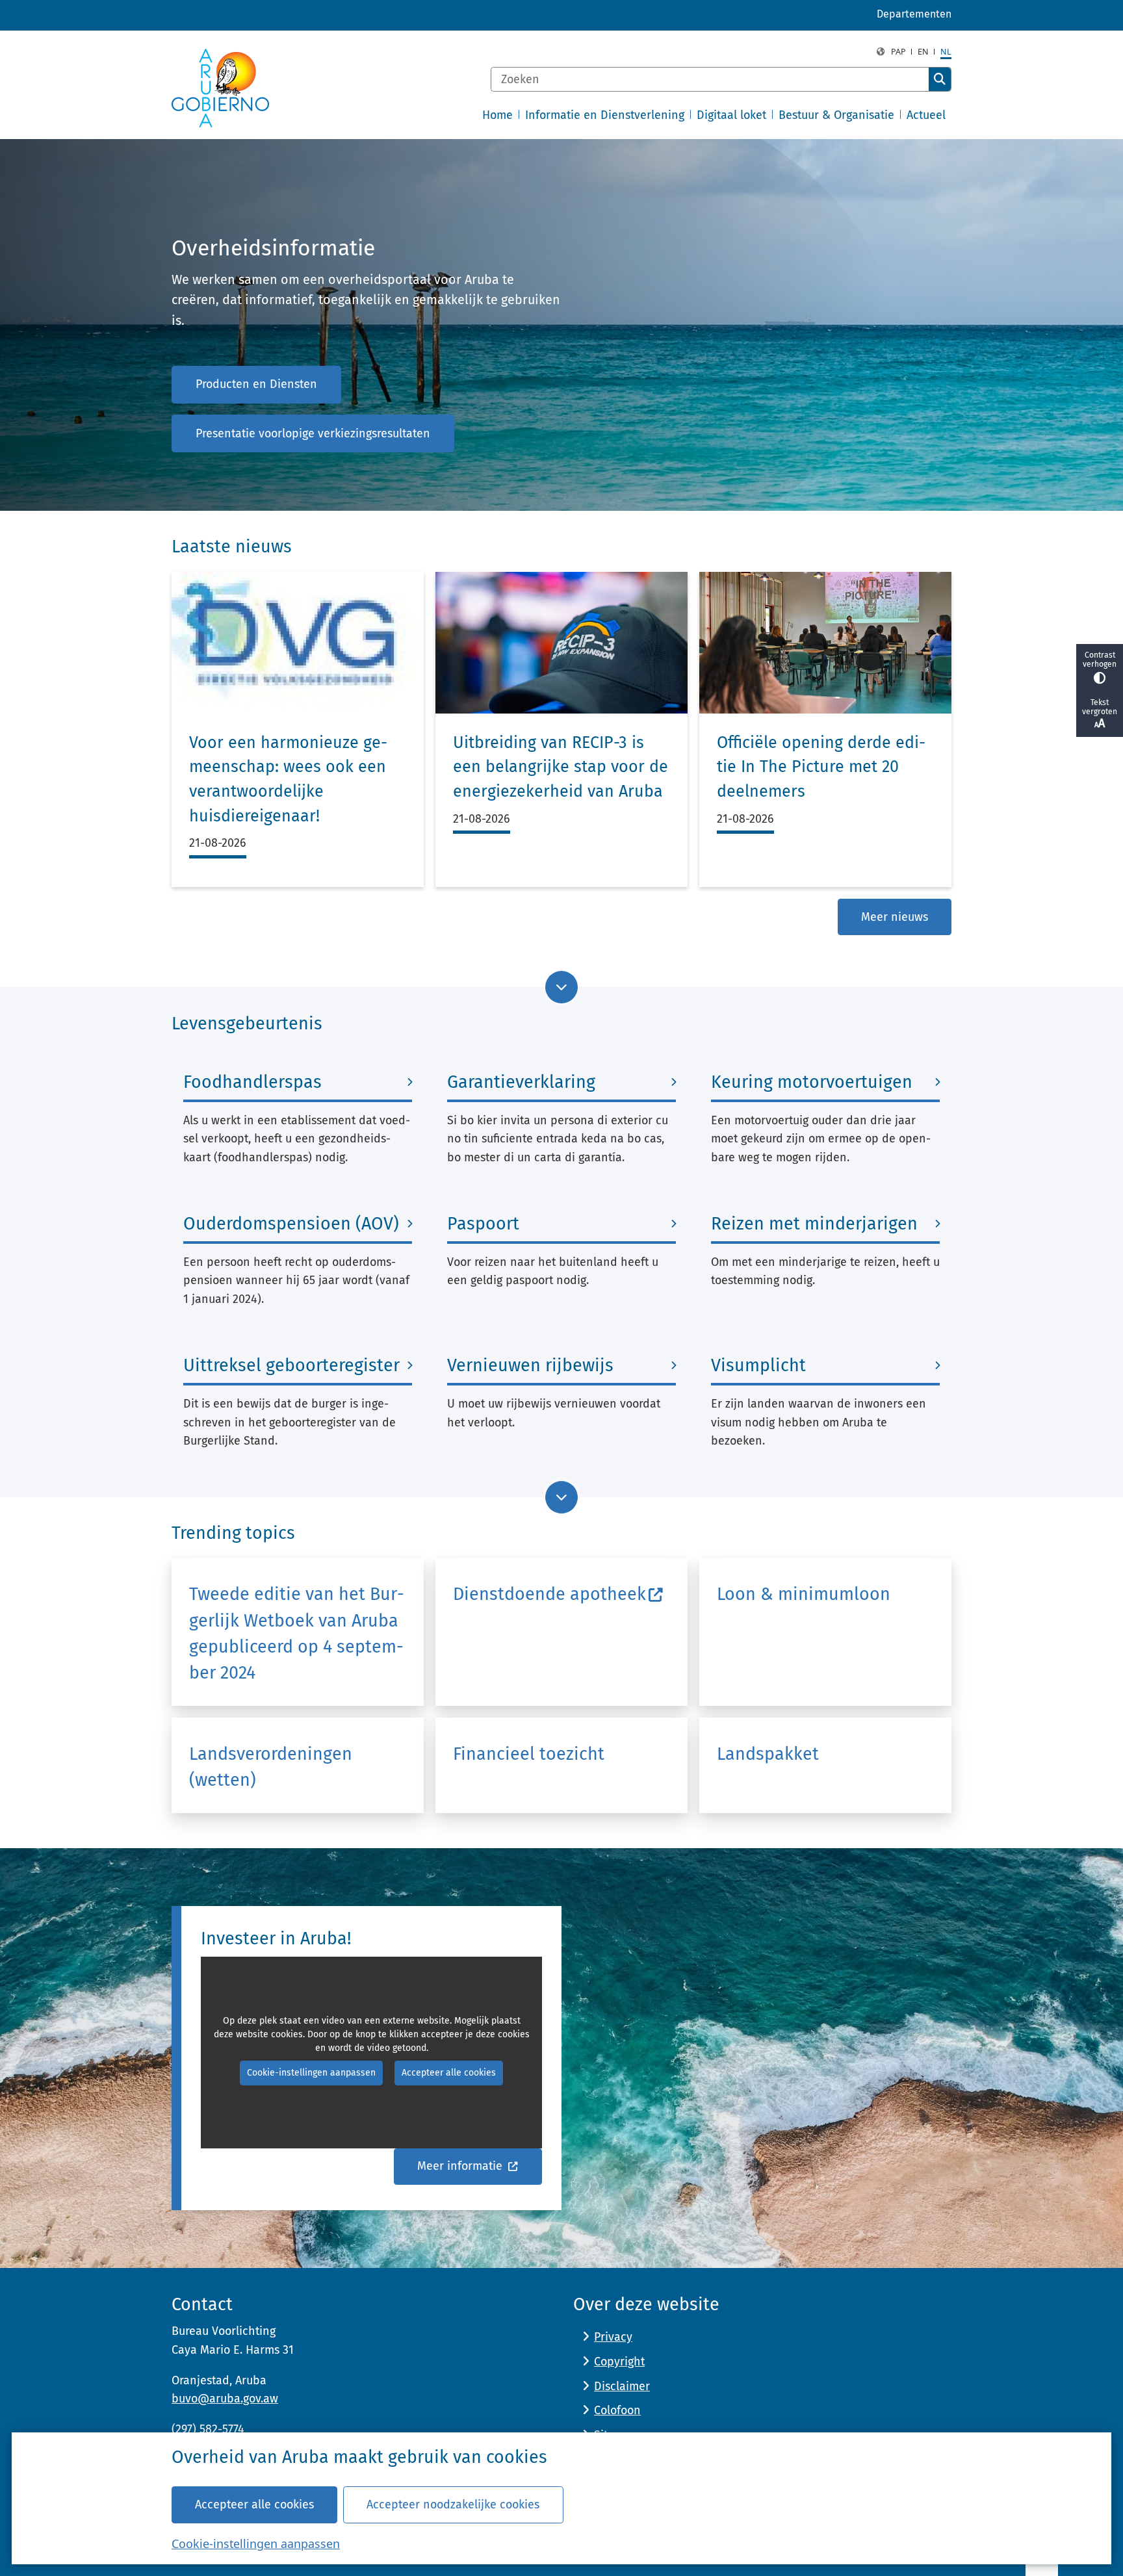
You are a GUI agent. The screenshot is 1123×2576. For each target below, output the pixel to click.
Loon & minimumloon (804, 1594)
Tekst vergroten (1100, 707)
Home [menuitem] (497, 115)
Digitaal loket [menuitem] (731, 115)
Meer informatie (461, 2166)
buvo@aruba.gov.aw (225, 2399)
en (923, 52)
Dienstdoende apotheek (549, 1594)
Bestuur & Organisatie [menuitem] (836, 115)
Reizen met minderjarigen (814, 1224)
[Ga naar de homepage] (220, 88)
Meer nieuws (895, 917)
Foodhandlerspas (252, 1082)
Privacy (613, 2337)
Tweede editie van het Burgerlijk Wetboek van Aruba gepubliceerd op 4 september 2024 (297, 1633)
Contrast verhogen (1100, 660)
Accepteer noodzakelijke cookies (453, 2505)
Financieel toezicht (529, 1754)
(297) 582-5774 (208, 2429)
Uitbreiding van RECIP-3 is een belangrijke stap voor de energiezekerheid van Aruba (561, 767)
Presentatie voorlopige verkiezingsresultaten (313, 433)
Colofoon (617, 2410)
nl (946, 52)
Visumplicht (758, 1365)
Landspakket (768, 1754)
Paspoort (483, 1224)
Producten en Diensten (256, 384)
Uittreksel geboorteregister (291, 1365)
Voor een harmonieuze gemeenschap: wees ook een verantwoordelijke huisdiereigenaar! (288, 779)
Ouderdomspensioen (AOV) (291, 1224)
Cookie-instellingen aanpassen (256, 2544)
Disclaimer (622, 2386)
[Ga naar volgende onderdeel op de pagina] (561, 987)
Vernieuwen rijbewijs (530, 1365)
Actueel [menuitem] (926, 115)
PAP (898, 52)
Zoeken (940, 79)
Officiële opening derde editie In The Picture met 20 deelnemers (821, 767)
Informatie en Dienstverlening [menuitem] (605, 115)
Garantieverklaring (521, 1082)
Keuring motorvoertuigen (812, 1082)
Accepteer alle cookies (254, 2505)
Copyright (619, 2362)
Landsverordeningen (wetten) (271, 1767)
